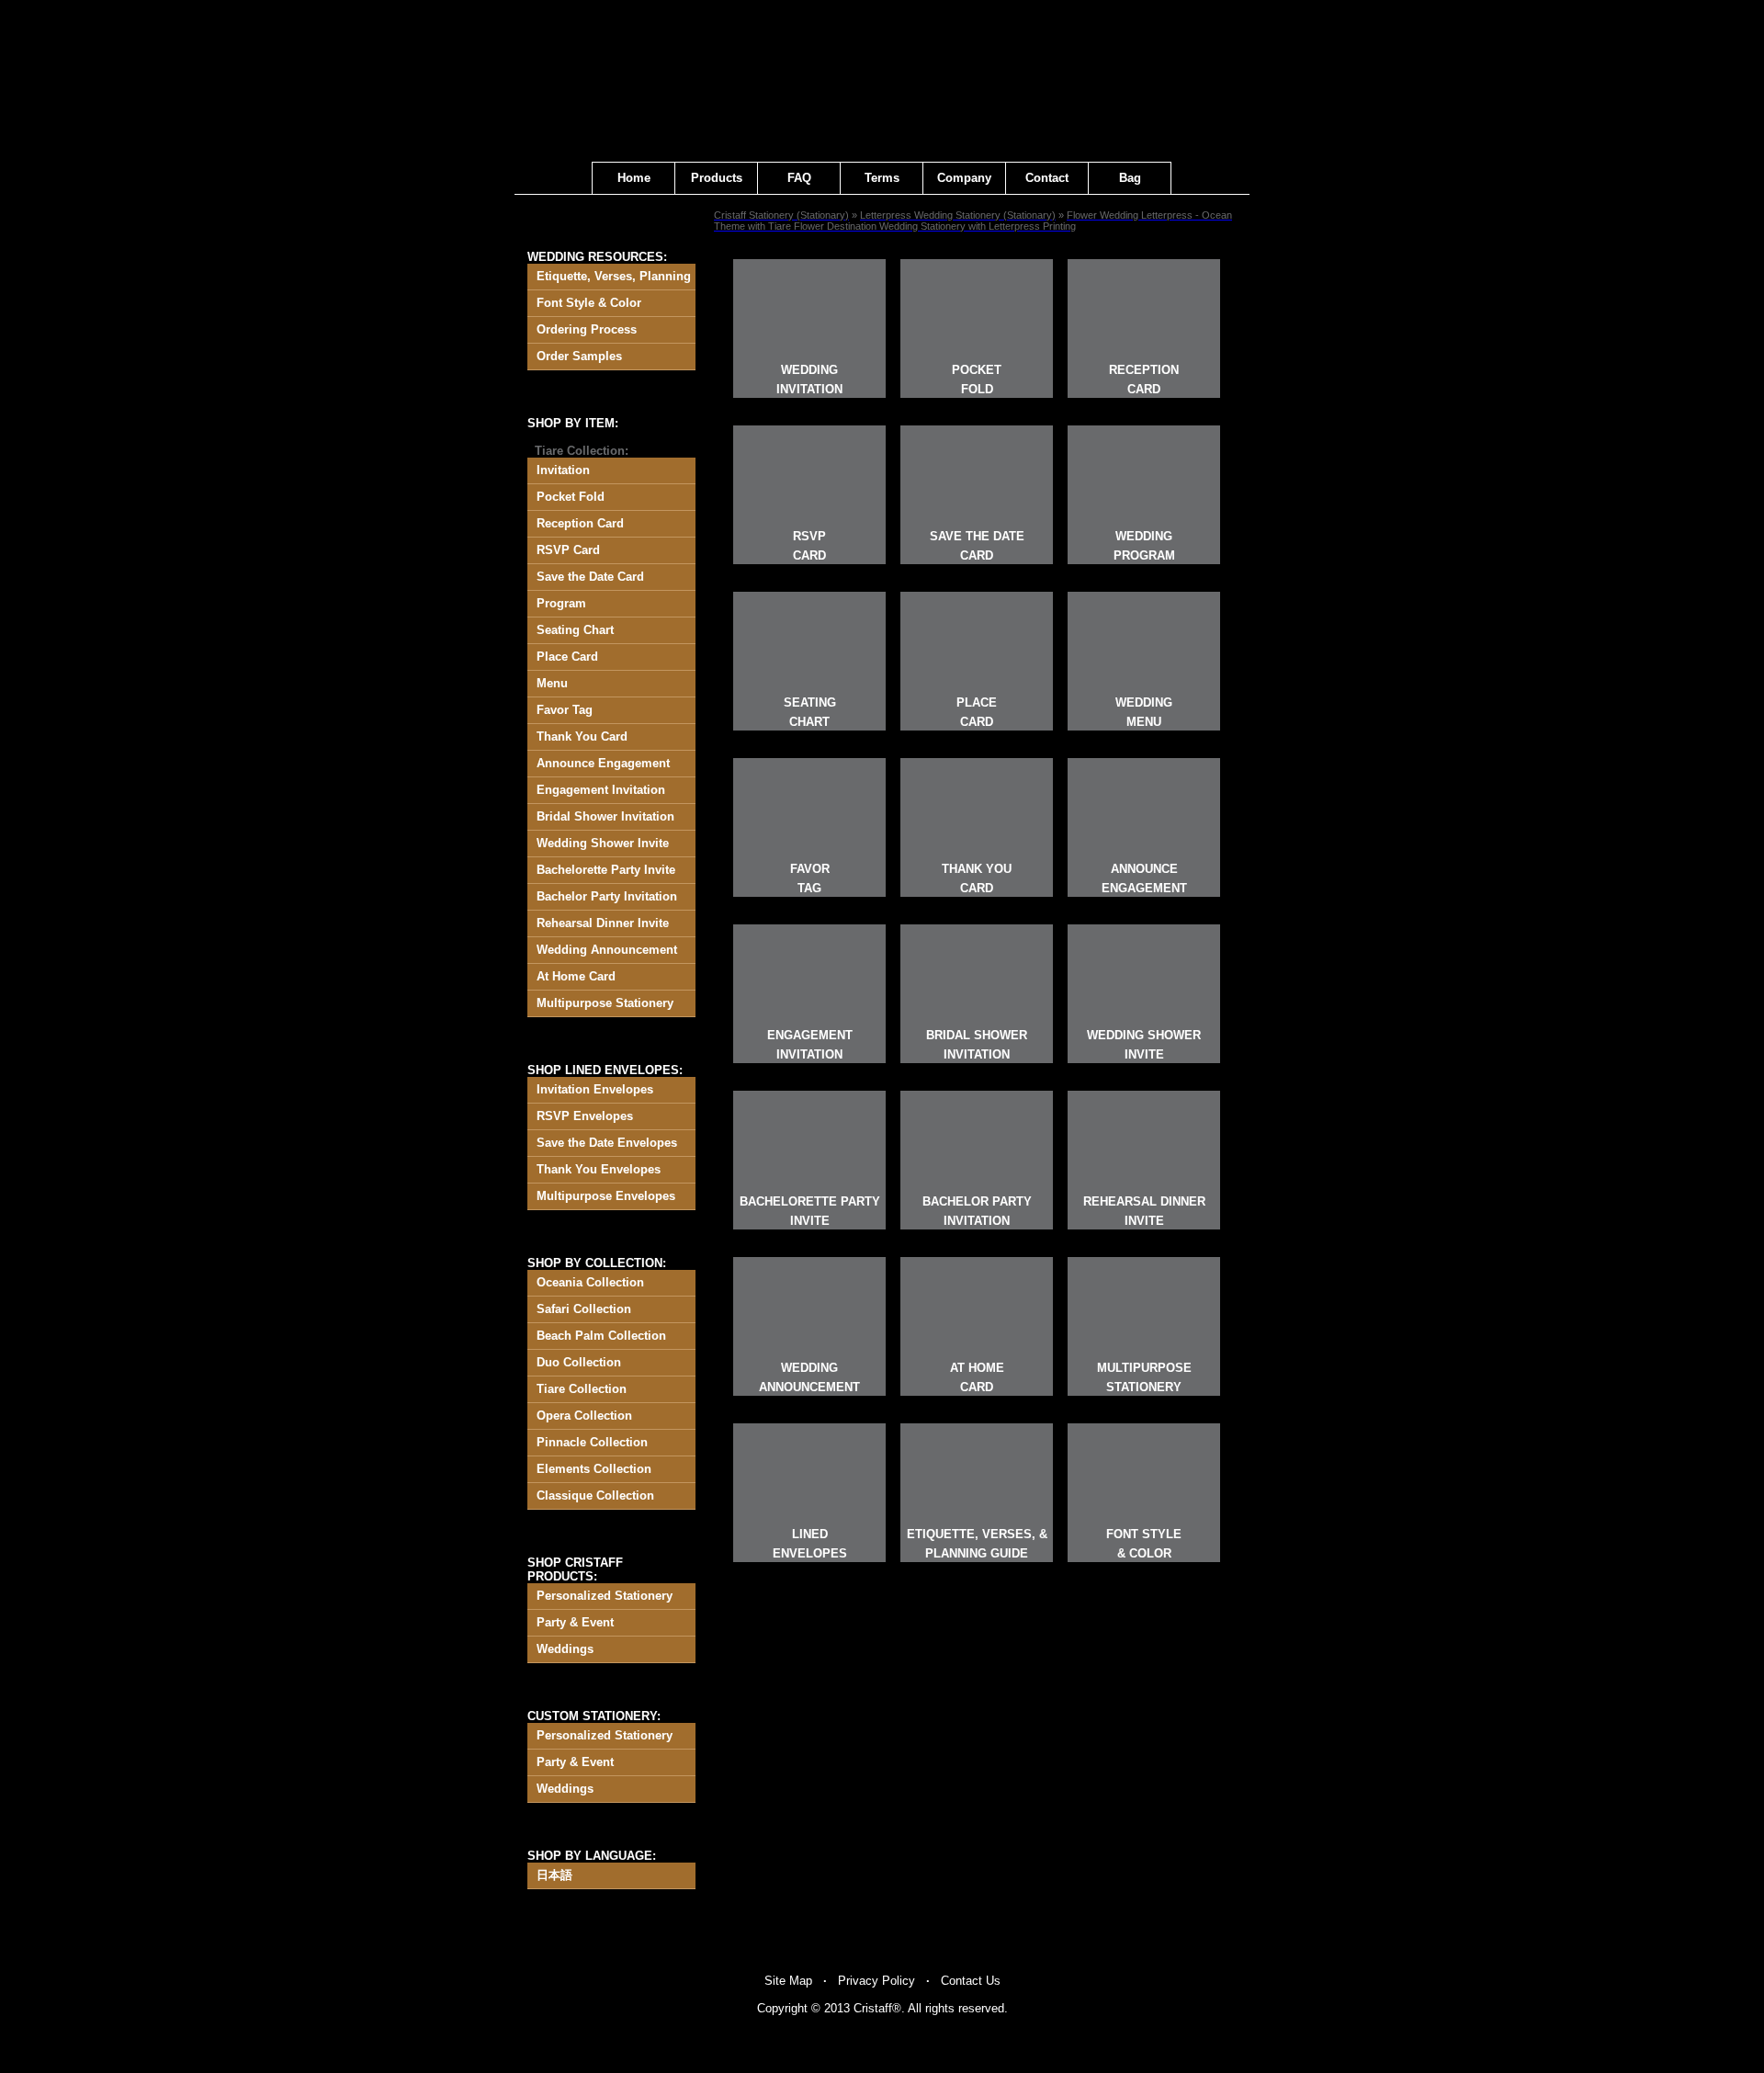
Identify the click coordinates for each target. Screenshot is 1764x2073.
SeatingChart (810, 712)
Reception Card (580, 523)
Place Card (567, 657)
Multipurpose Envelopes (606, 1196)
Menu (552, 683)
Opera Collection (584, 1416)
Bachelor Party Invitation (607, 896)
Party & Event (575, 1622)
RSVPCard (809, 546)
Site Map (788, 1981)
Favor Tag (565, 710)
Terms (882, 178)
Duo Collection (579, 1362)
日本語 (554, 1875)
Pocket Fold (571, 497)
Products (717, 178)
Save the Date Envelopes (607, 1143)
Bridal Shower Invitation (605, 816)
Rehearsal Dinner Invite (603, 923)
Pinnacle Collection (592, 1442)
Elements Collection (594, 1469)
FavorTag (810, 878)
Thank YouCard (977, 878)
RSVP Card (568, 550)
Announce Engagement (603, 763)
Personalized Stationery (605, 1596)
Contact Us (971, 1981)
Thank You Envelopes (599, 1169)
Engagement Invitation (601, 790)
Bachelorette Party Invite (606, 870)
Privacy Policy (876, 1981)
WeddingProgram (1144, 546)
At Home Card (576, 976)
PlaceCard (977, 712)
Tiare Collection (582, 1389)
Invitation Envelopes (595, 1089)
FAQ (799, 178)
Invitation (563, 470)
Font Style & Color (589, 303)
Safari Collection (584, 1309)
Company (964, 178)
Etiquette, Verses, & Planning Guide (977, 1544)
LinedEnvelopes (810, 1544)
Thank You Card (582, 736)
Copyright (782, 2008)
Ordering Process (587, 329)
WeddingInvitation (809, 379)
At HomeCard (977, 1377)
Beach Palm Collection (601, 1336)
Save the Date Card (590, 577)
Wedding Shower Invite (603, 843)
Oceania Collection (590, 1282)
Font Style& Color (1144, 1544)
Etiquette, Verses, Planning (614, 276)
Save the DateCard (977, 546)
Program (561, 603)
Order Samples (579, 356)
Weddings (565, 1649)
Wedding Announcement (607, 950)
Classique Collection (595, 1495)
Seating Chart (575, 630)
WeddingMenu (1144, 712)
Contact (1047, 178)
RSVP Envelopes (585, 1116)
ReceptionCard (1144, 379)
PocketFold (977, 379)
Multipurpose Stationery (605, 1003)
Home (634, 178)
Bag (1130, 178)
